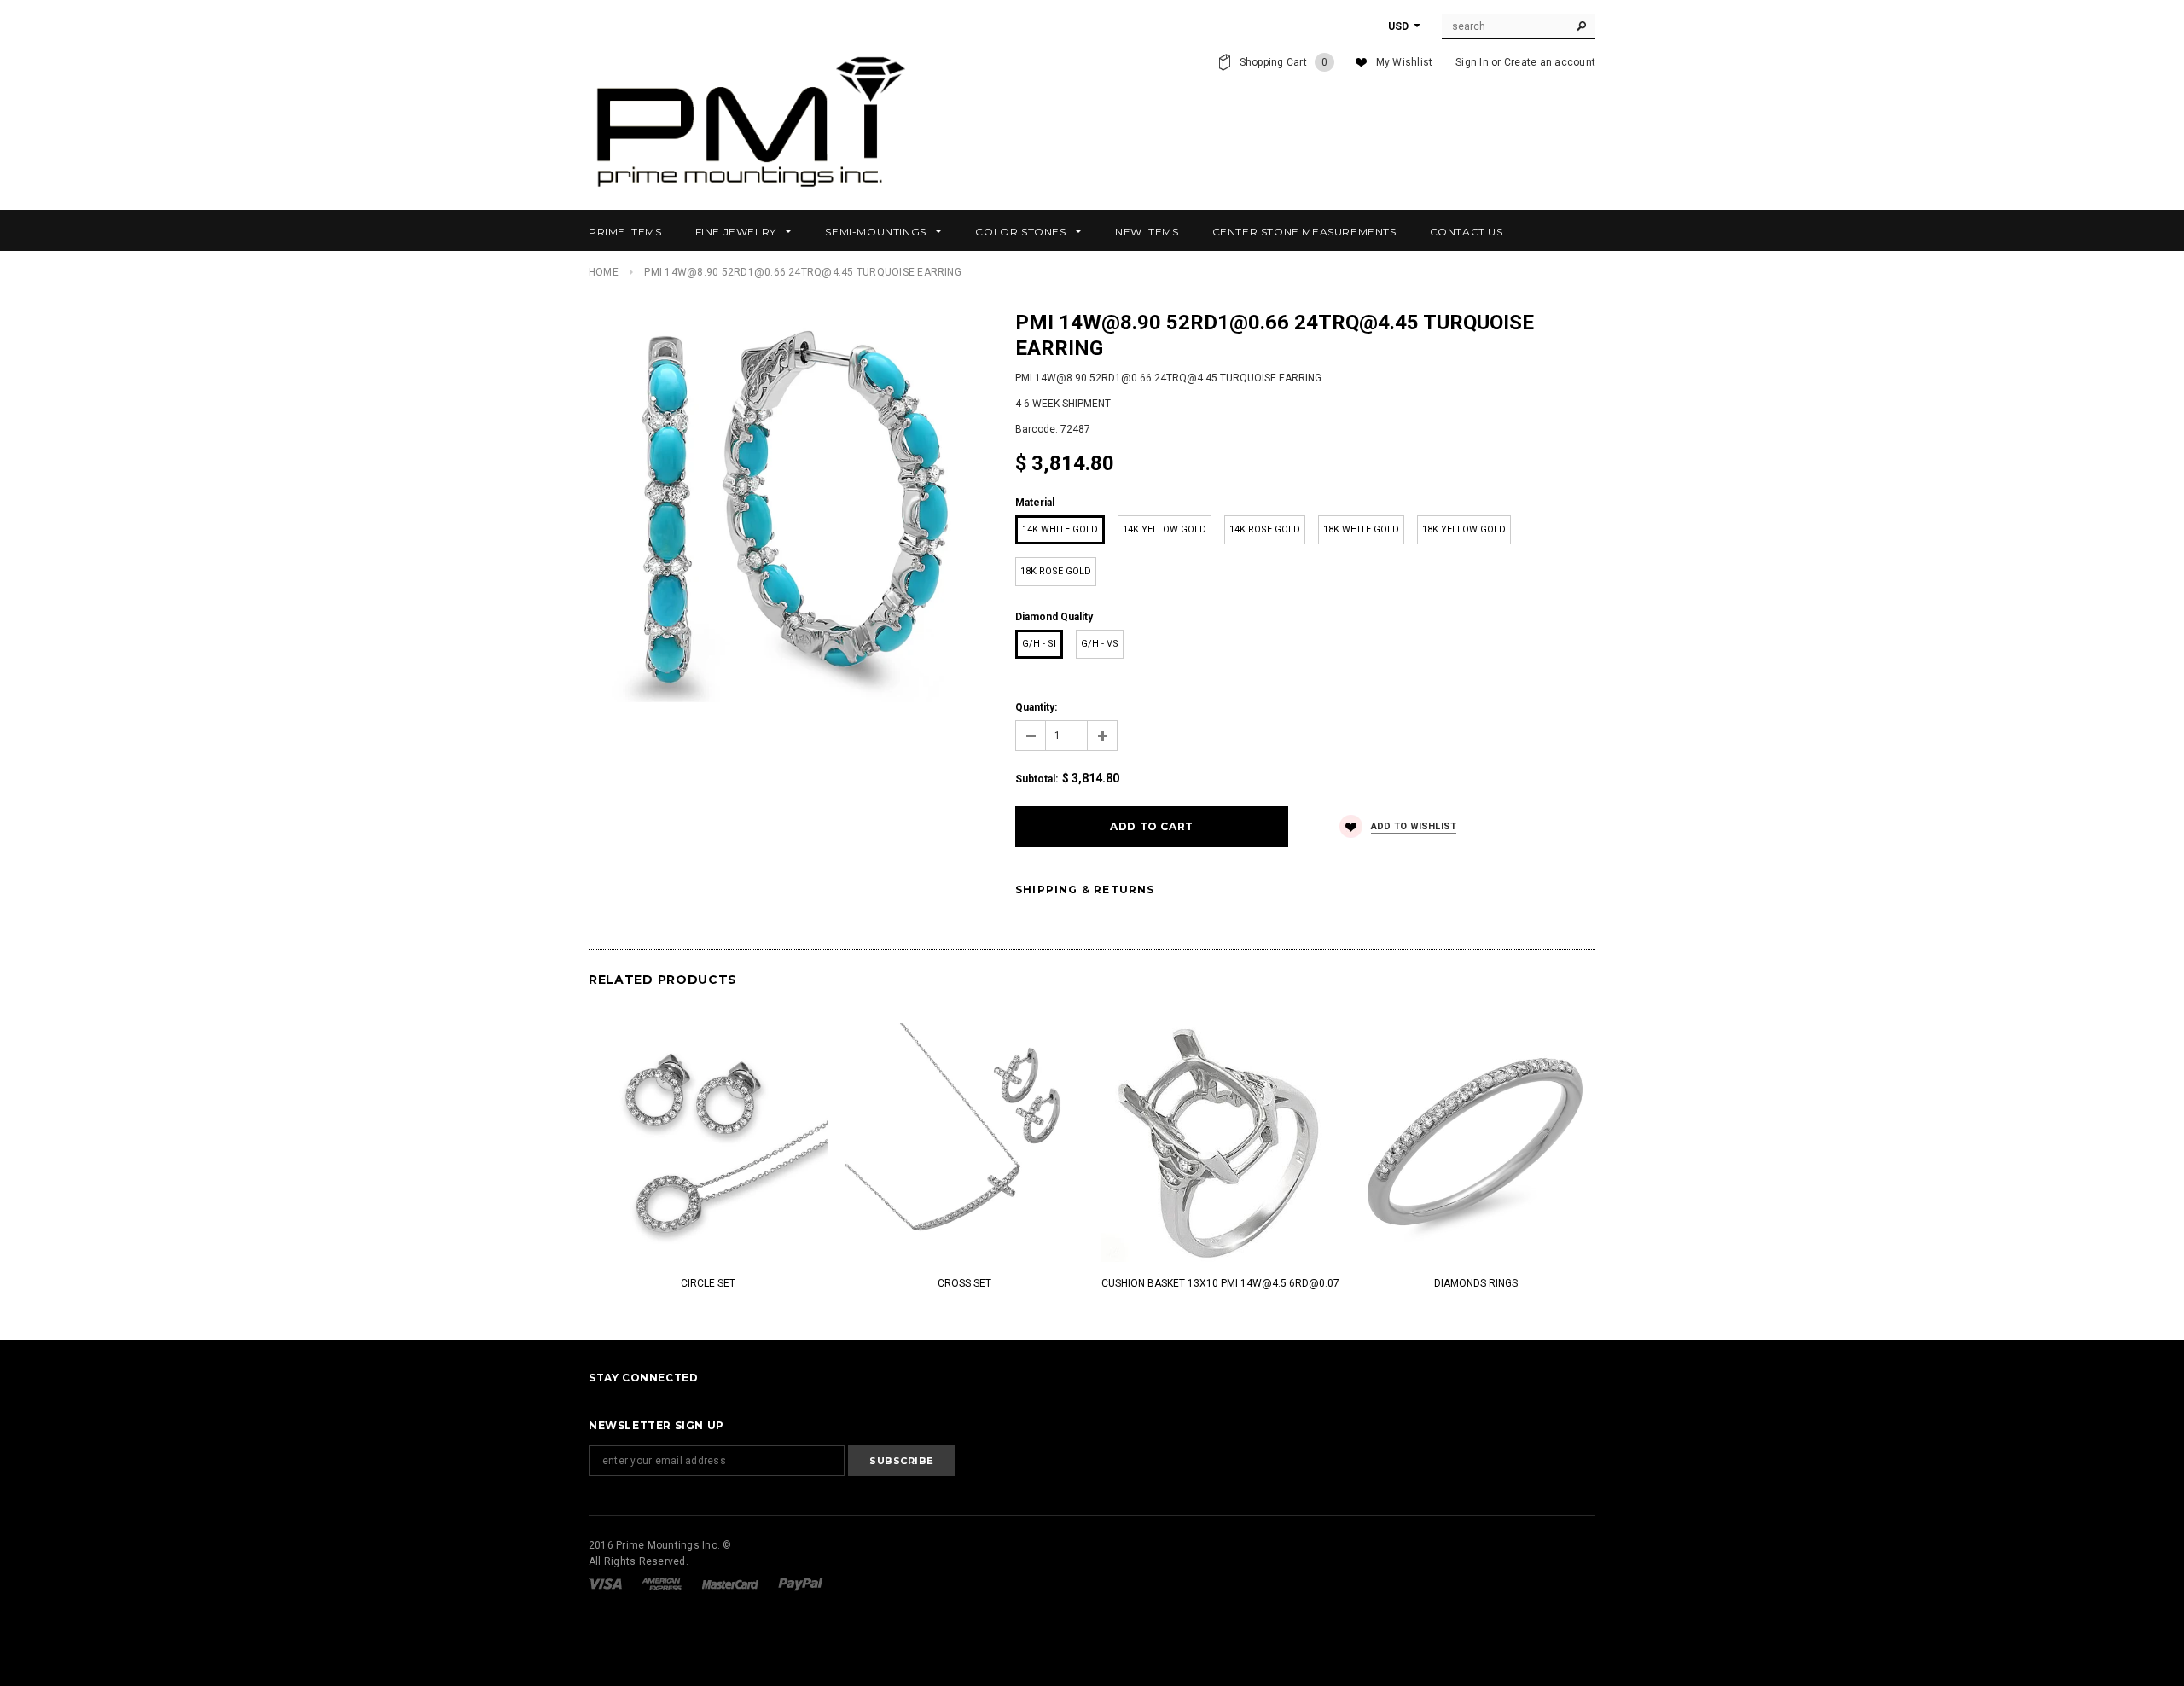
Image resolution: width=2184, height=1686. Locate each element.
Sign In (1472, 62)
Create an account (1550, 62)
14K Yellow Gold (1165, 529)
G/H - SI (1039, 644)
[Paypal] (801, 1584)
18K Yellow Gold (1464, 529)
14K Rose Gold (1265, 529)
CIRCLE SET (708, 1283)
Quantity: (1036, 707)
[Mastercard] (732, 1584)
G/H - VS (1100, 644)
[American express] (663, 1584)
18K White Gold (1361, 529)
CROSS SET (964, 1283)
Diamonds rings (1476, 1283)
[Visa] (607, 1584)
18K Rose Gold (1056, 571)
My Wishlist (1405, 62)
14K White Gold (1060, 529)
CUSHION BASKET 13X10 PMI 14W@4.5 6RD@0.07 (1220, 1283)
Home (604, 272)
